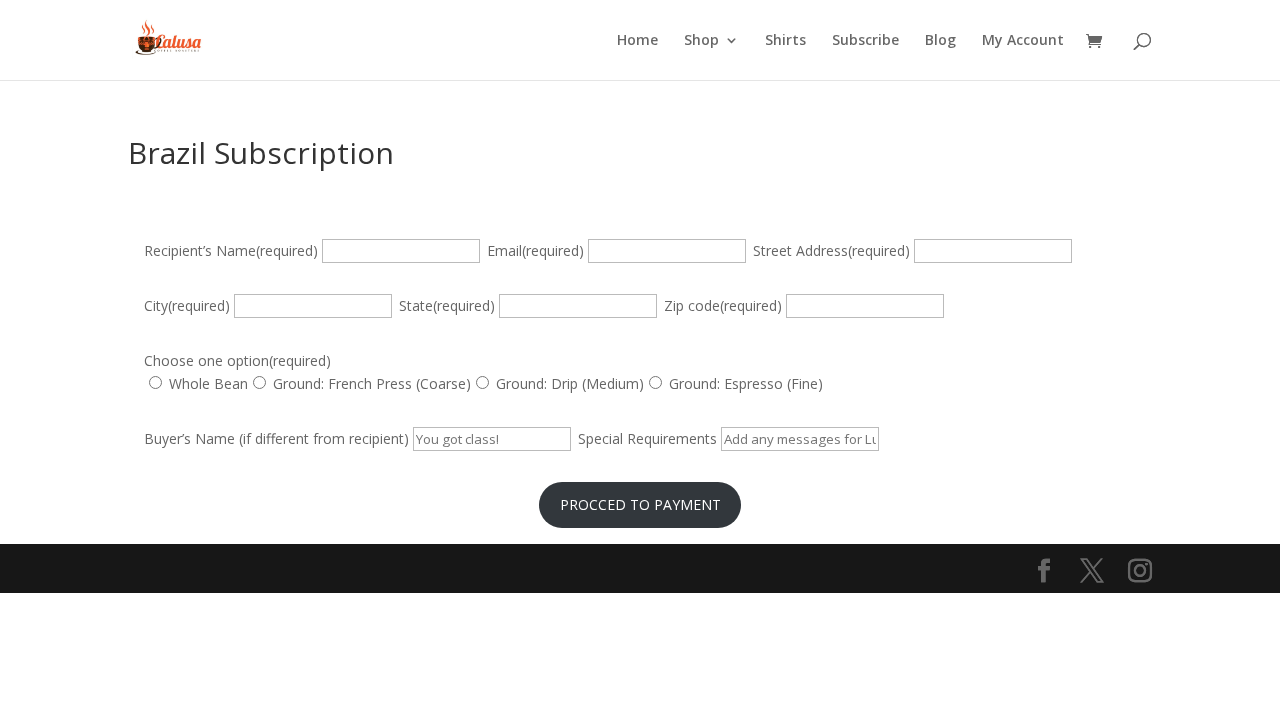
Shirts (785, 41)
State (447, 305)
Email (535, 250)
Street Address (831, 250)
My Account (1023, 41)
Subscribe (865, 41)
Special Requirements (647, 438)
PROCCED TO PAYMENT (640, 504)
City (187, 305)
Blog (940, 41)
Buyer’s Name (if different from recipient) (276, 438)
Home (637, 41)
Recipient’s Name (231, 250)
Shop (701, 41)
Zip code (723, 305)
